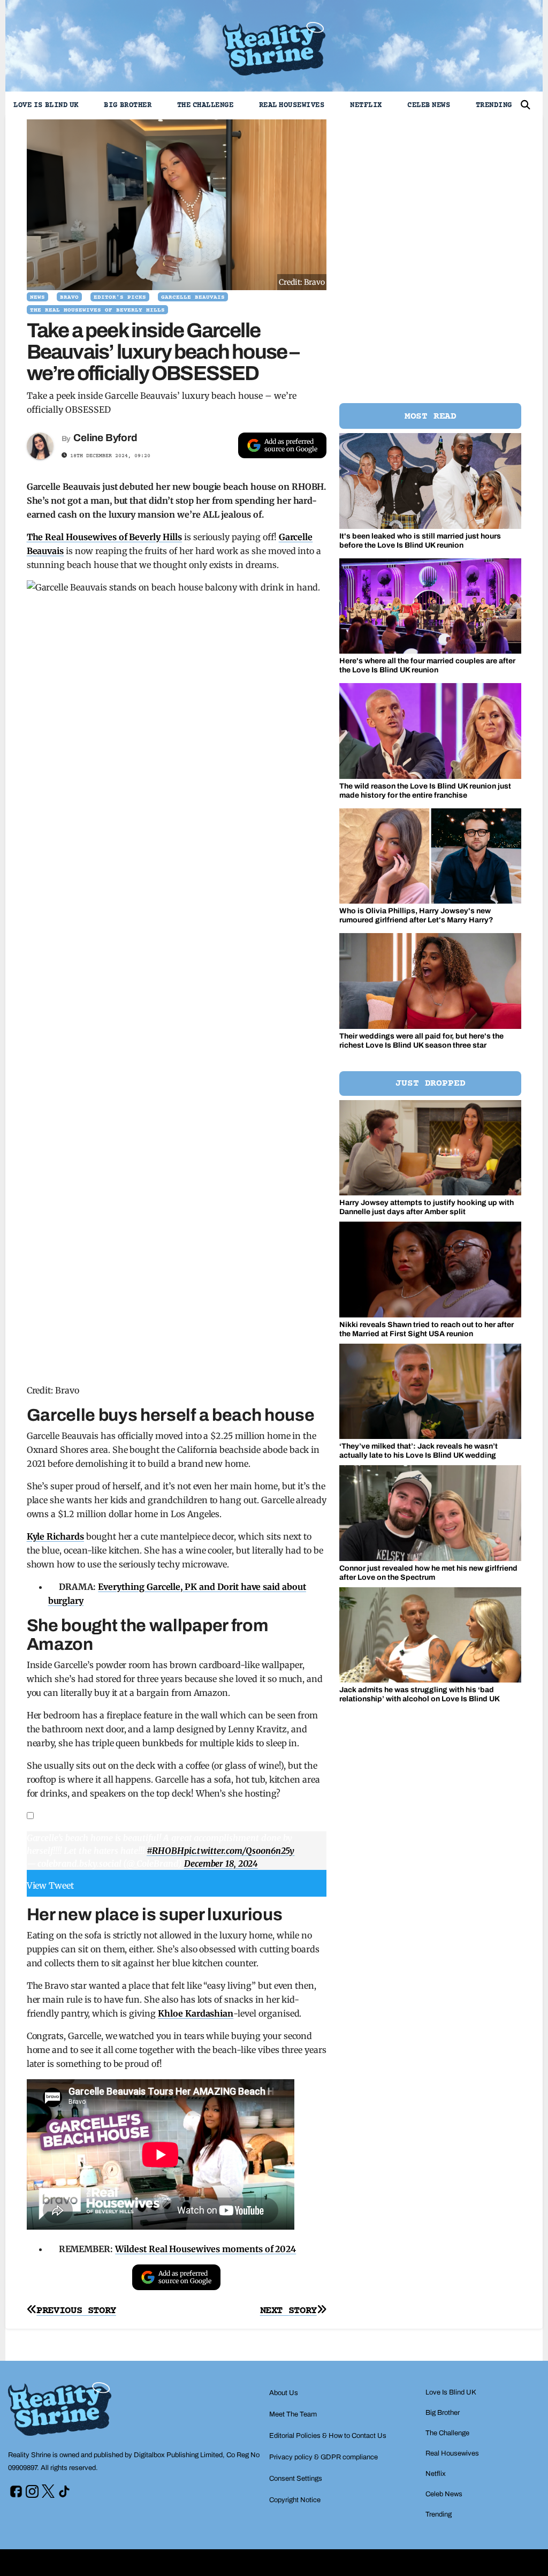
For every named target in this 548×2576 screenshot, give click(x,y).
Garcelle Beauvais (193, 297)
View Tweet (51, 1885)
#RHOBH (165, 1851)
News (37, 297)
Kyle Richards (55, 1536)
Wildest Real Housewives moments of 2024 (205, 2249)
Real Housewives (292, 105)
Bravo (69, 297)
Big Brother (128, 105)
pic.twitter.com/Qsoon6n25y (239, 1851)
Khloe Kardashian (196, 2013)
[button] (526, 105)
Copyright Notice (295, 2500)
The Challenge (205, 105)
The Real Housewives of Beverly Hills (97, 310)
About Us (284, 2393)
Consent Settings (296, 2479)
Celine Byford (105, 438)
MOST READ (431, 416)
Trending (494, 105)
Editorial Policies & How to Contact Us (328, 2436)
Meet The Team (293, 2414)
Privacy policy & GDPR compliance (324, 2457)
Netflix (366, 105)
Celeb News (429, 105)
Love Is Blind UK (46, 105)
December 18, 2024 (221, 1863)
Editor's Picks (120, 297)
